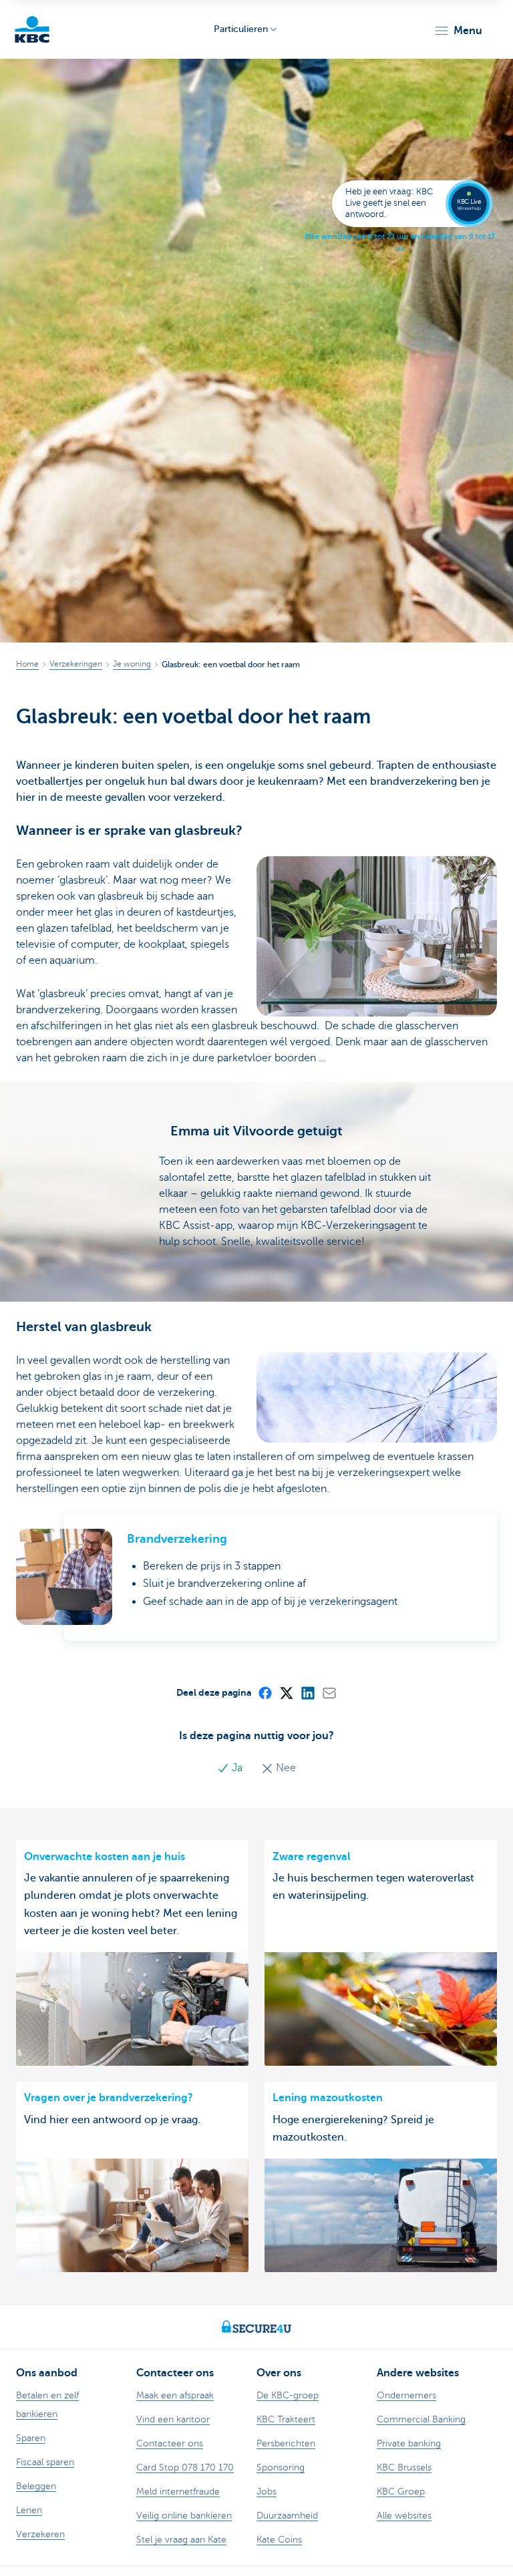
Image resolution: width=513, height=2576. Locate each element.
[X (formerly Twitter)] (286, 1692)
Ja (237, 1768)
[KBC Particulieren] (32, 29)
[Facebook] (265, 1692)
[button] (458, 31)
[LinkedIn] (307, 1692)
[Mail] (329, 1692)
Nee (285, 1768)
